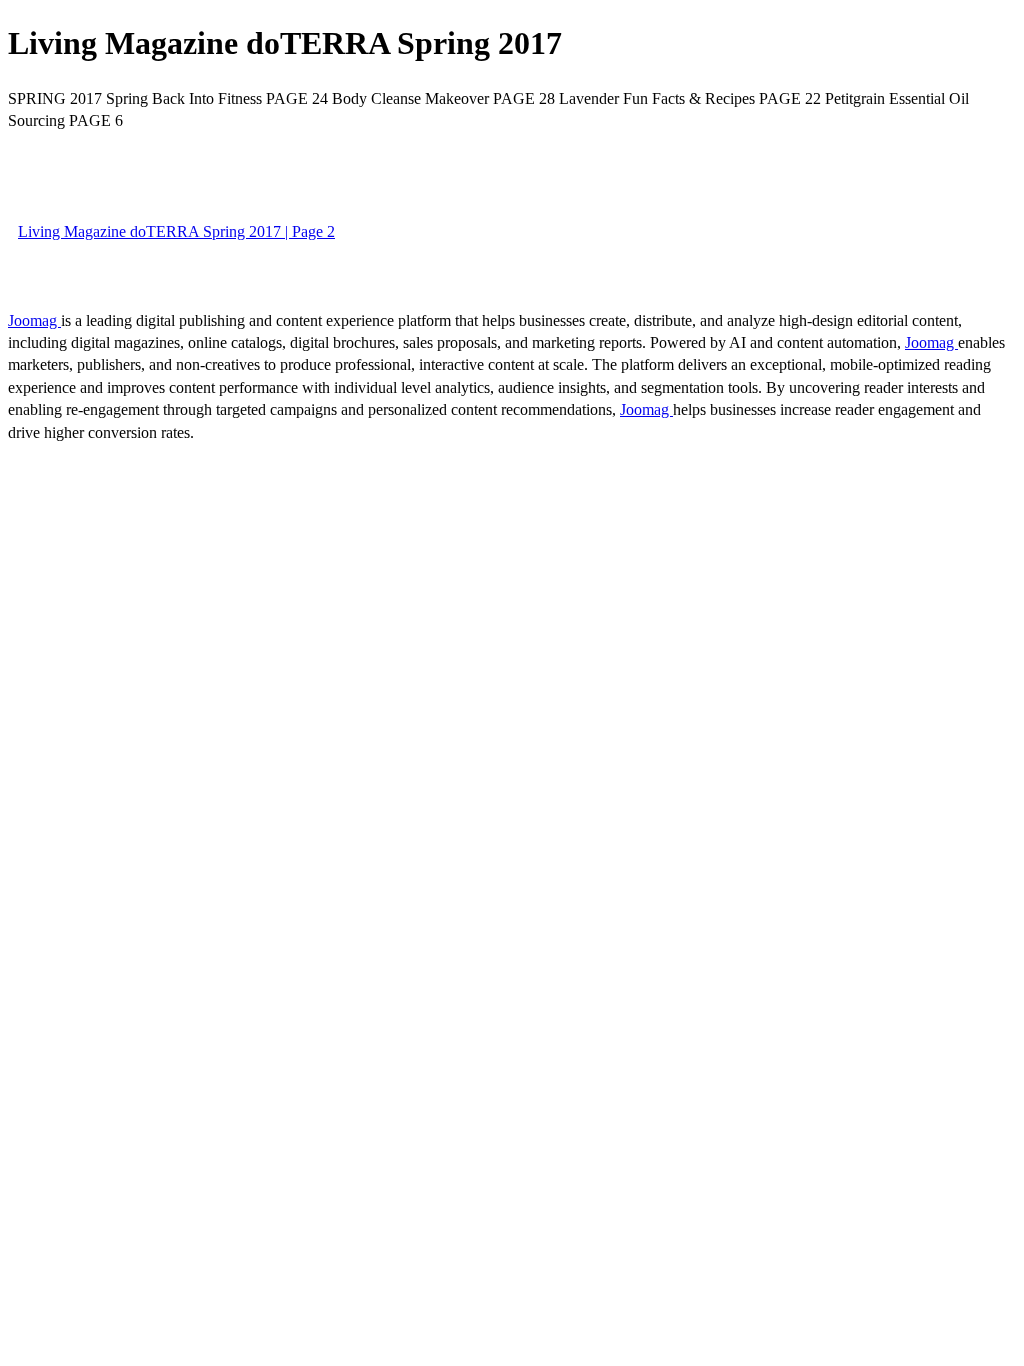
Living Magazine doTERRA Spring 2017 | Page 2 (176, 231)
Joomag (34, 320)
